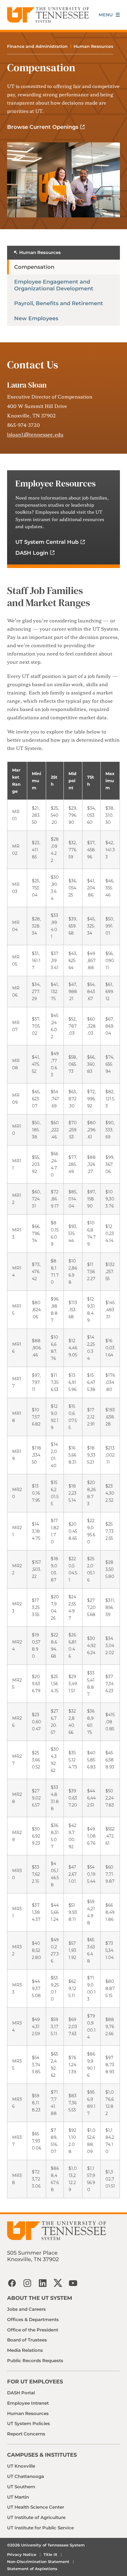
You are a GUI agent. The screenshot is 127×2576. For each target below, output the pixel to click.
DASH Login (32, 553)
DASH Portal (21, 2393)
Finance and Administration (37, 46)
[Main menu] (109, 15)
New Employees (36, 318)
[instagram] (27, 2283)
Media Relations (25, 2350)
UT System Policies (29, 2423)
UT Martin (18, 2497)
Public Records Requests (35, 2361)
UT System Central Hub (47, 542)
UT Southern (21, 2487)
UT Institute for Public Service (40, 2528)
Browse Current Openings (43, 127)
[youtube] (73, 2283)
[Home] (48, 15)
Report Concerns (26, 2434)
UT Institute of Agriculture (36, 2517)
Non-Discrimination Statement (38, 2562)
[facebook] (12, 2283)
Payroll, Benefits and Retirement (59, 303)
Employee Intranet (28, 2403)
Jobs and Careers (26, 2309)
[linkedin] (43, 2283)
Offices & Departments (33, 2319)
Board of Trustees (27, 2340)
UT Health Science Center (36, 2507)
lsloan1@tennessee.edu (35, 434)
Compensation (34, 267)
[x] (58, 2283)
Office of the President (33, 2330)
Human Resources (93, 46)
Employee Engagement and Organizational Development (54, 285)
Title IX (50, 2554)
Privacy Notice (22, 2554)
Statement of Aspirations (32, 2569)
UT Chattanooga (26, 2476)
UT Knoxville (21, 2466)
